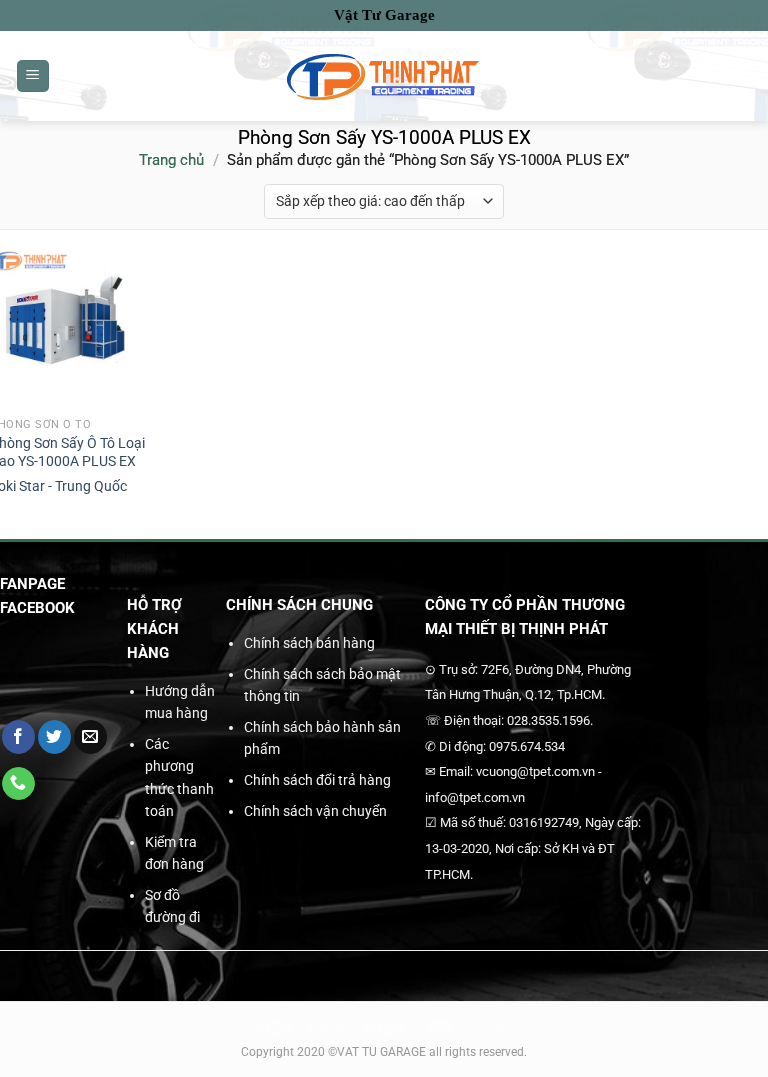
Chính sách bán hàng (309, 643)
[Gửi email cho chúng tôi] (90, 737)
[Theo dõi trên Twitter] (54, 737)
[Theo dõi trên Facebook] (18, 737)
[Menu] (33, 76)
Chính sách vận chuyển (315, 811)
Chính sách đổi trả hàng (317, 780)
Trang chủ (171, 160)
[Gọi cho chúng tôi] (18, 784)
